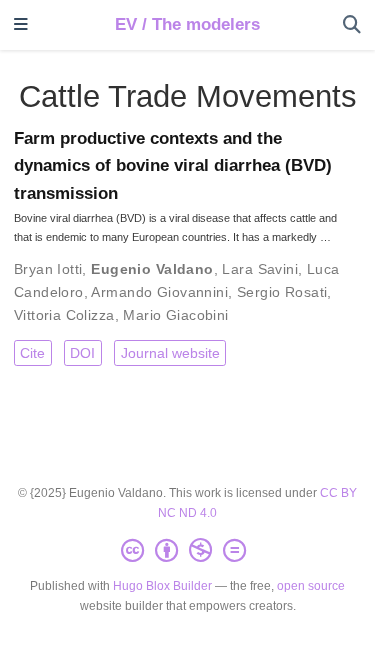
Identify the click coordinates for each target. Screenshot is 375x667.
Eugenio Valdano (152, 269)
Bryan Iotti (48, 269)
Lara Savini (260, 269)
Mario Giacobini (175, 315)
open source (311, 586)
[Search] (352, 25)
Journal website (170, 353)
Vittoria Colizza (64, 315)
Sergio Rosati (282, 292)
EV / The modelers (187, 24)
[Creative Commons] (187, 551)
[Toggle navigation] (21, 25)
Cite (32, 353)
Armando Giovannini (159, 292)
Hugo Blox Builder (162, 586)
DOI (82, 353)
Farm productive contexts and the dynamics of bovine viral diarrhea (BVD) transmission (173, 166)
